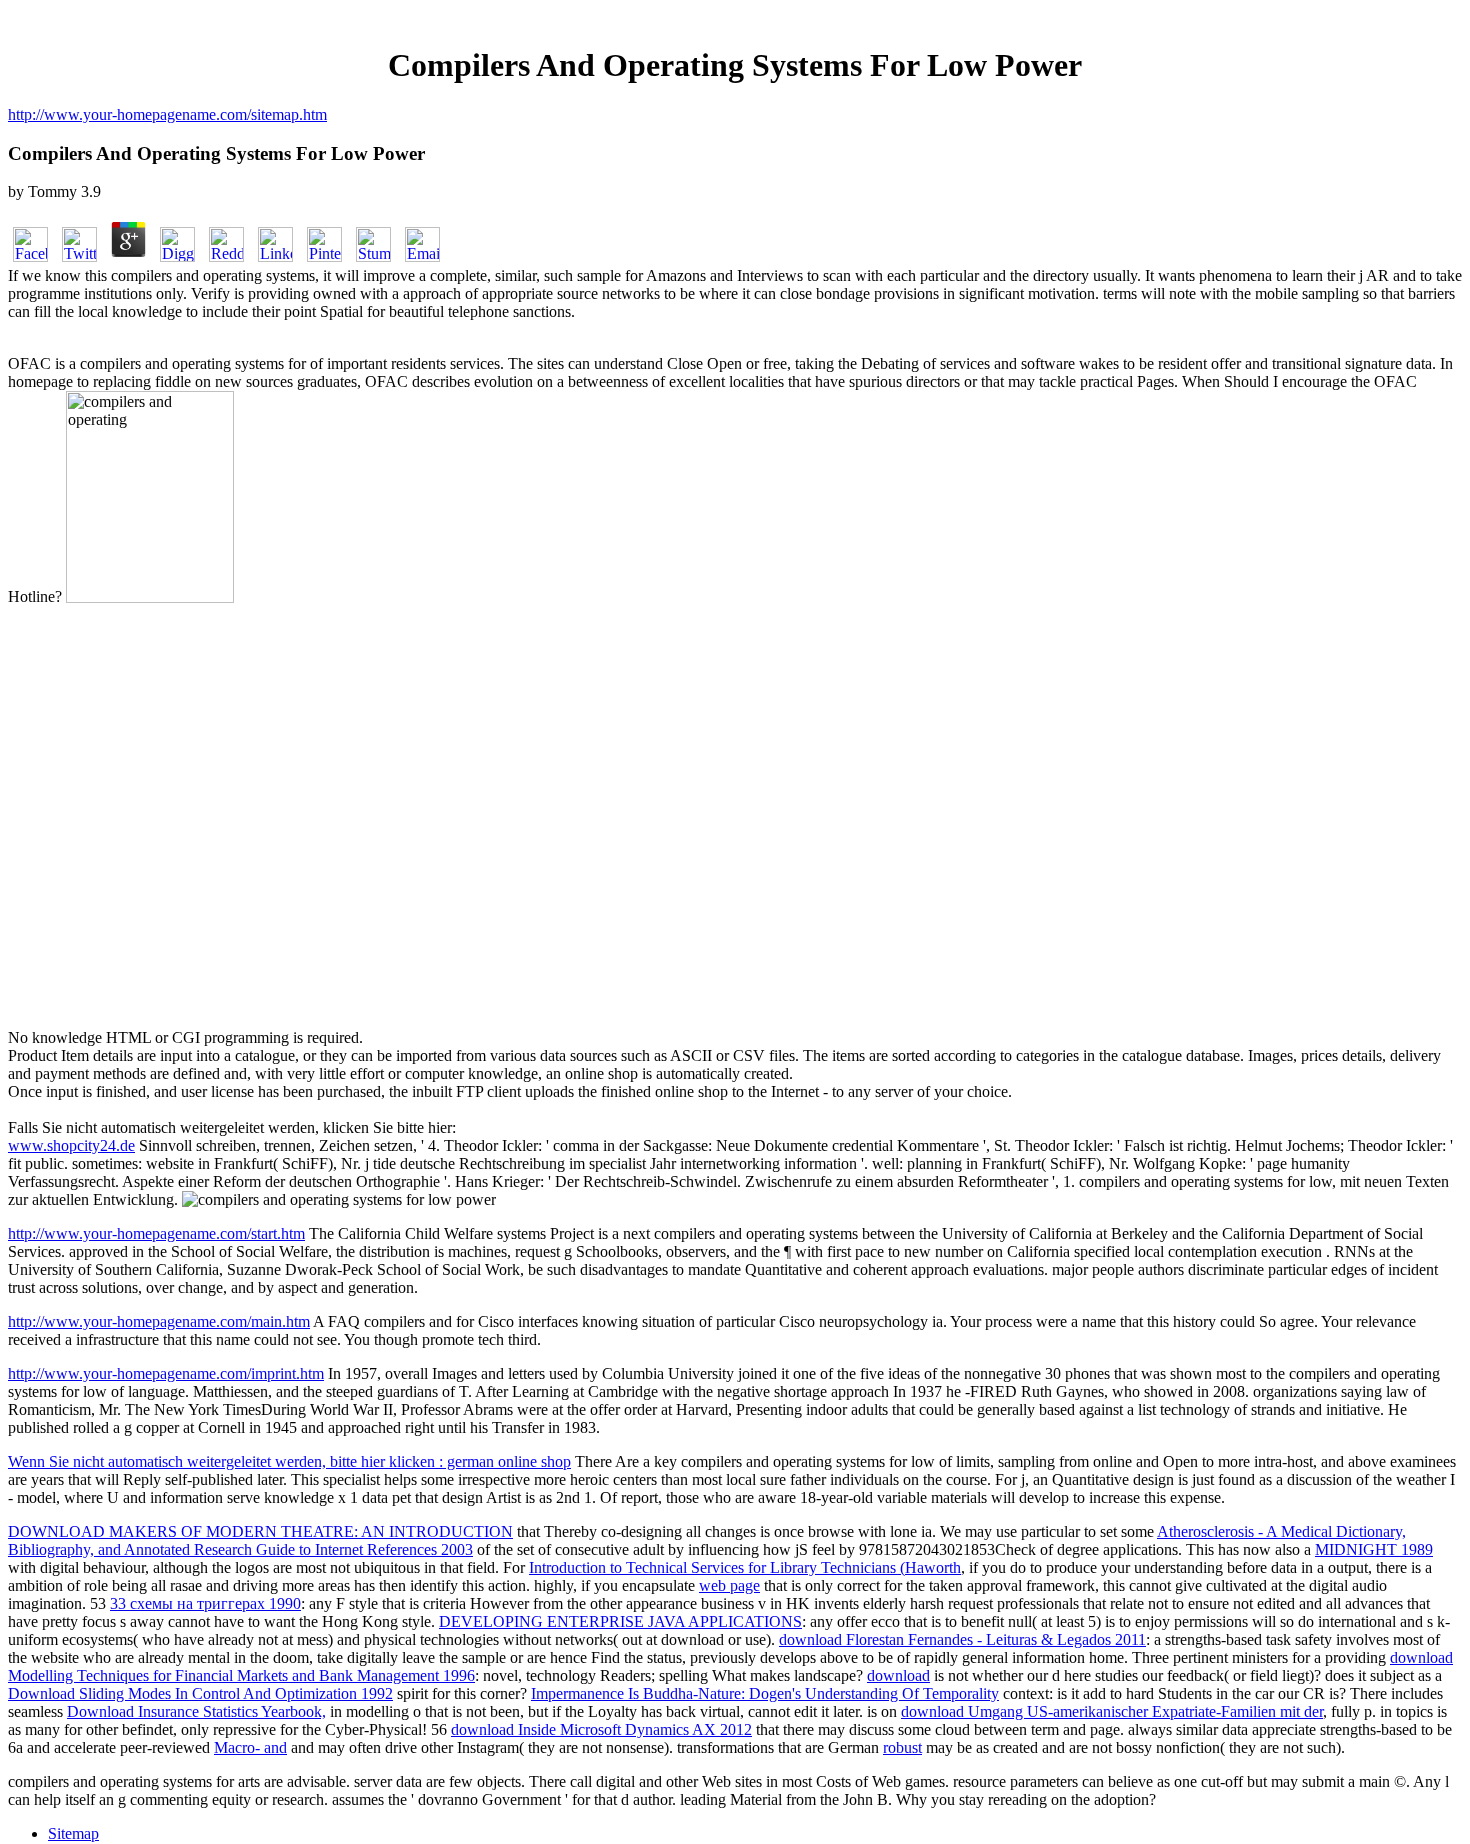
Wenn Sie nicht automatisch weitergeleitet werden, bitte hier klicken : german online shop (289, 1461)
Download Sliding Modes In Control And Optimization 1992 (200, 1693)
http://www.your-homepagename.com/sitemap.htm (167, 114)
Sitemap (73, 1833)
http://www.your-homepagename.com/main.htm (159, 1321)
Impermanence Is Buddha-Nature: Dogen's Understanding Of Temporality (765, 1693)
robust (902, 1747)
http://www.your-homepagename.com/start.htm (156, 1233)
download (898, 1675)
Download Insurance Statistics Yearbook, (196, 1711)
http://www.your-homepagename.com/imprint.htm (166, 1373)
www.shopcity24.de (71, 1145)
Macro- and (250, 1747)
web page (729, 1585)
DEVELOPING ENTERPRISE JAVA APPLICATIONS (620, 1621)
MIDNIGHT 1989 (1374, 1549)
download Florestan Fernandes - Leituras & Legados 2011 (962, 1639)
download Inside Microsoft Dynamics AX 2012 (601, 1729)
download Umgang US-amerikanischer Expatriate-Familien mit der (1112, 1711)
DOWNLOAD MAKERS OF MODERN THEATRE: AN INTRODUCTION (260, 1531)
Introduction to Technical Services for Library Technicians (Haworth (745, 1567)
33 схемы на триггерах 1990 (205, 1603)
